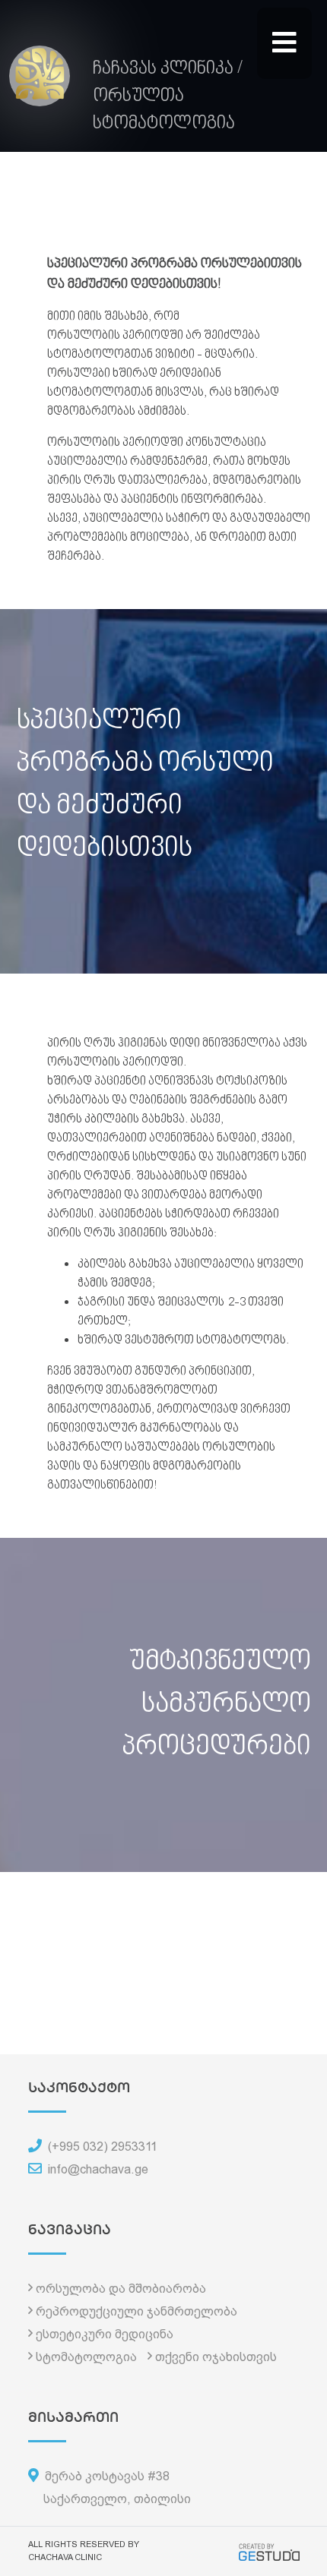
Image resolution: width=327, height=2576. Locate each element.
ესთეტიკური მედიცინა (105, 2334)
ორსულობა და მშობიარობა (121, 2289)
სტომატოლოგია (86, 2357)
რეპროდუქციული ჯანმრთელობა (137, 2311)
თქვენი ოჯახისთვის (216, 2357)
